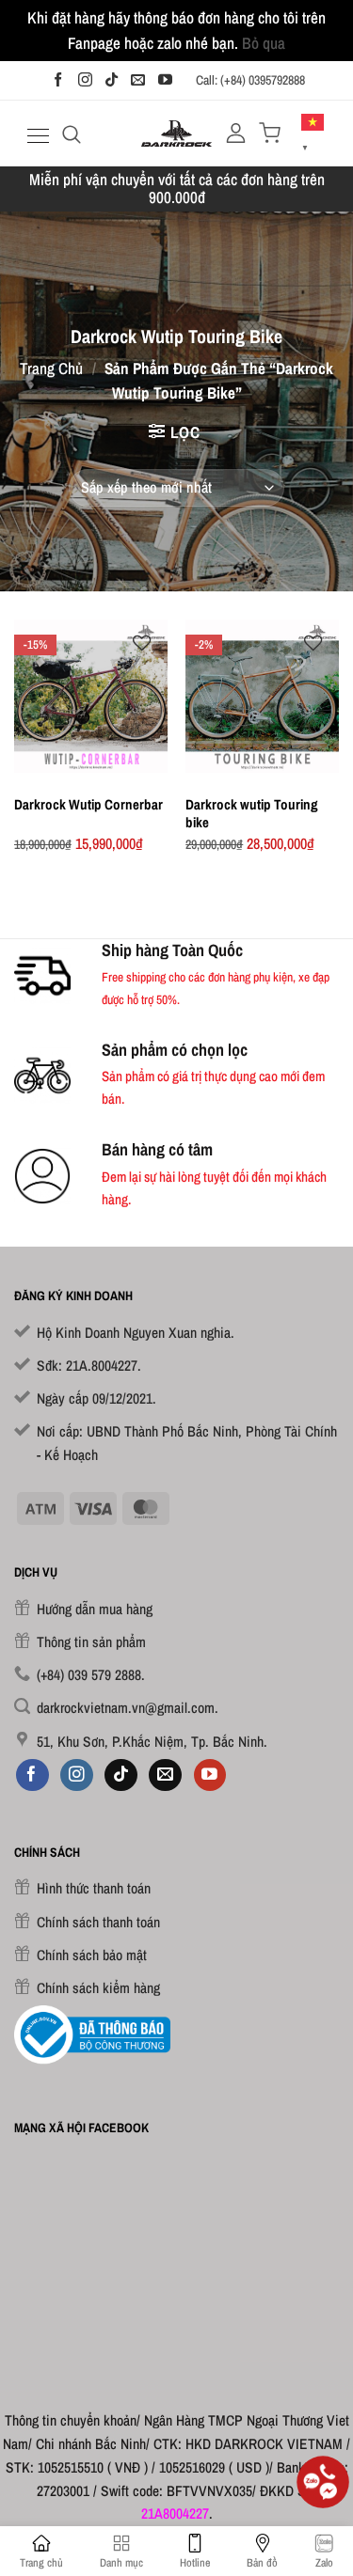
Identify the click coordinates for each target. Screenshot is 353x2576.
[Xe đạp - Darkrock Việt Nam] (176, 134)
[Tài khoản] (236, 133)
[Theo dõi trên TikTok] (112, 80)
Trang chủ (51, 368)
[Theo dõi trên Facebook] (58, 80)
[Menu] (36, 136)
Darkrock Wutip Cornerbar (88, 804)
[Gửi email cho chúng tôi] (138, 80)
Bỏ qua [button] (264, 43)
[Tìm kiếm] (72, 134)
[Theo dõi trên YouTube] (165, 80)
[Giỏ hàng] (270, 133)
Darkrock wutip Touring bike (252, 813)
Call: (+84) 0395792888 (250, 80)
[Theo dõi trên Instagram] (85, 80)
